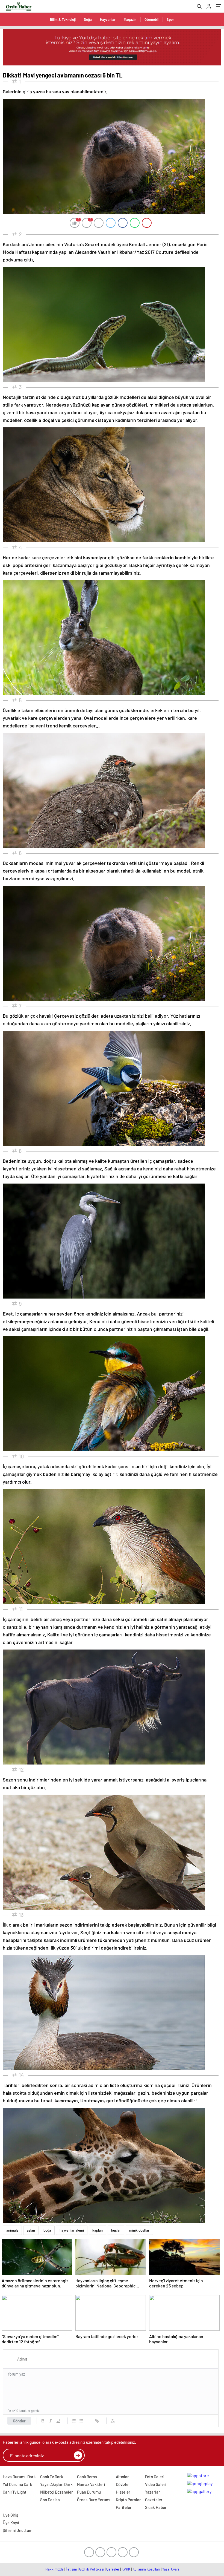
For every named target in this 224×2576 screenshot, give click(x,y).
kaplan (98, 2230)
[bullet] (81, 2421)
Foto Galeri (155, 2477)
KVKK (126, 2569)
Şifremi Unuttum (17, 2530)
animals (12, 2230)
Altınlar (122, 2477)
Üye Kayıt (11, 2523)
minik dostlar (139, 2230)
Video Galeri (156, 2484)
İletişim (71, 2569)
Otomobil (151, 19)
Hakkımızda (54, 2569)
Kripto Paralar (128, 2500)
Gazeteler (154, 2500)
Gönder (19, 2421)
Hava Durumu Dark (19, 2477)
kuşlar (116, 2230)
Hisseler (123, 2492)
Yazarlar (153, 2492)
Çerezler (113, 2569)
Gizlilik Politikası (92, 2569)
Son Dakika (50, 2500)
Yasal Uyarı (171, 2569)
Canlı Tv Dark (52, 2477)
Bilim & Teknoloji (63, 19)
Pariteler (124, 2507)
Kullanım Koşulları (146, 2569)
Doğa (88, 19)
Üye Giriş (10, 2515)
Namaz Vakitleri (91, 2484)
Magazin (130, 19)
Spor (170, 19)
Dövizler (123, 2484)
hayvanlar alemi (72, 2230)
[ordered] (74, 2421)
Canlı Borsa (87, 2477)
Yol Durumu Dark (17, 2484)
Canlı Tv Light (15, 2492)
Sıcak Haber (156, 2507)
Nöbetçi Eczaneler (57, 2492)
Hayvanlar (108, 19)
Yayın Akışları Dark (56, 2484)
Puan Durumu (89, 2492)
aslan (31, 2230)
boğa (47, 2230)
